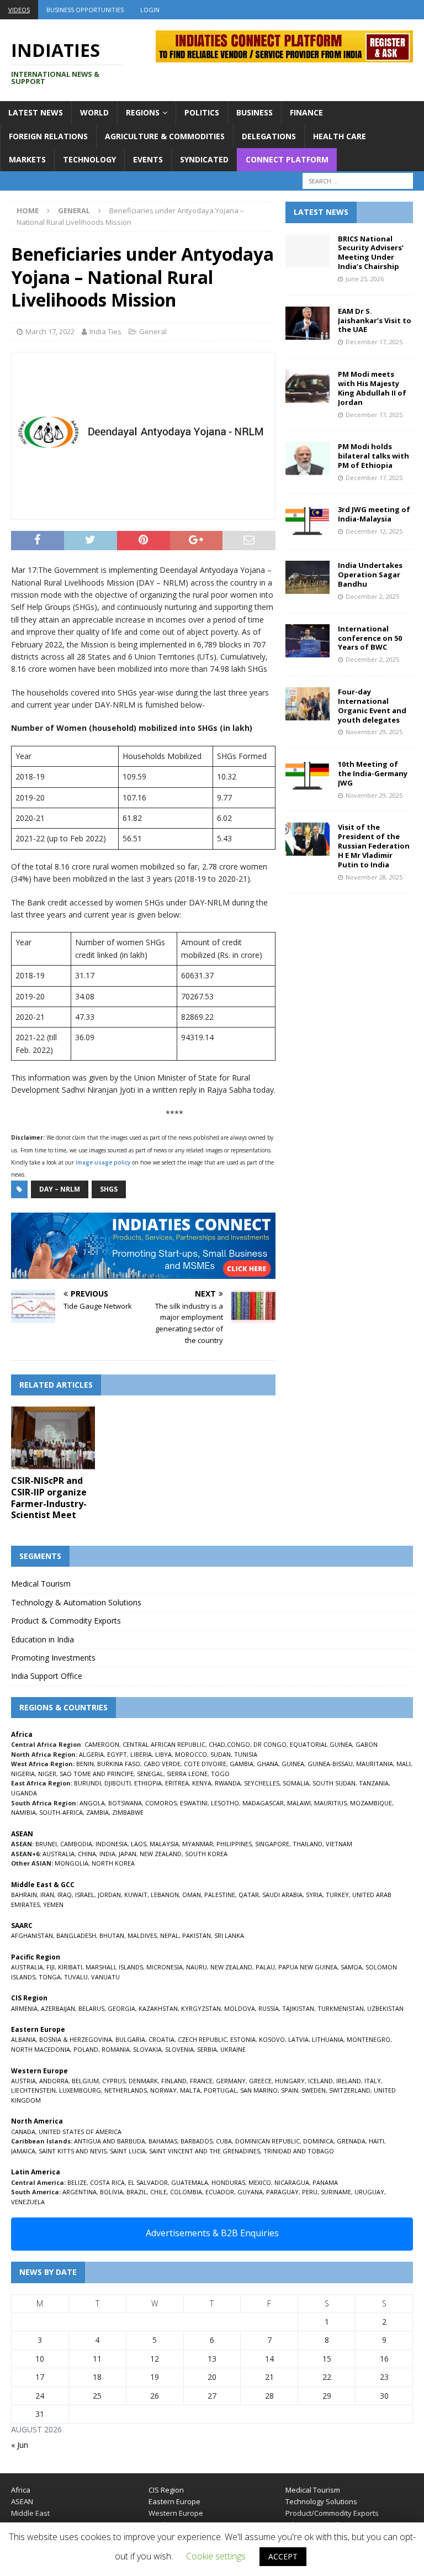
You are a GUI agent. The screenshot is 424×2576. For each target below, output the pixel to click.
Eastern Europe (174, 2501)
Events (148, 159)
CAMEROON (102, 1744)
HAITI (377, 2141)
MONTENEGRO (369, 2039)
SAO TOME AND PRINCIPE (97, 1774)
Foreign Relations (48, 136)
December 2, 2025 (372, 596)
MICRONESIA (165, 1967)
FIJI (51, 1967)
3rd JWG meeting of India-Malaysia (374, 514)
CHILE (158, 2192)
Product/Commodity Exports (332, 2513)
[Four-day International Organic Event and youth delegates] (308, 704)
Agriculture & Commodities (165, 136)
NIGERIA (23, 1774)
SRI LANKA (229, 1935)
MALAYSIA (164, 1844)
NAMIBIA (23, 1812)
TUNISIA (246, 1754)
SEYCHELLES (262, 1783)
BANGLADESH (76, 1935)
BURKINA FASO (119, 1764)
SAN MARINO (259, 2090)
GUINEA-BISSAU (330, 1764)
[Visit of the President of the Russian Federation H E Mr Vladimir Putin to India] (308, 839)
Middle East (30, 2513)
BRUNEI (46, 1844)
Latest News (36, 112)
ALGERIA (91, 1754)
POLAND (86, 2049)
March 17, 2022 (50, 331)
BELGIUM (85, 2081)
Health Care (340, 136)
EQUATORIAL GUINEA (321, 1744)
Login (150, 10)
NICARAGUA (292, 2182)
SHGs (109, 1189)
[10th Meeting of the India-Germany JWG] (308, 776)
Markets (27, 159)
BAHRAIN (24, 1895)
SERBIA (207, 2049)
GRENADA (351, 2141)
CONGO (239, 1744)
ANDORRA (54, 2081)
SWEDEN (314, 2090)
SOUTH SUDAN (334, 1783)
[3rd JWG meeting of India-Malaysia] (308, 521)
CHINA (87, 1854)
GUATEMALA (190, 2182)
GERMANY (231, 2081)
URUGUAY (369, 2192)
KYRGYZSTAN (201, 2008)
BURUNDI (88, 1783)
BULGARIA (130, 2039)
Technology (89, 159)
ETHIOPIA (148, 1783)
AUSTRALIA (59, 1854)
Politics (202, 112)
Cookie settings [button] (216, 2556)
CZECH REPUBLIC (202, 2039)
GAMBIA (242, 1764)
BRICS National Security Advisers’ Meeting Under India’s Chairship (371, 253)
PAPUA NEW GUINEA (308, 1967)
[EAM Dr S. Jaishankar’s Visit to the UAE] (308, 323)
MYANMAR (198, 1844)
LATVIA (298, 2039)
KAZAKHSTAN (158, 2008)
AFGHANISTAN (32, 1935)
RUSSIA (269, 2008)
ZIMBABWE (128, 1812)
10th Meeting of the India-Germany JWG (373, 773)
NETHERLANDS (126, 2090)
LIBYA (163, 1754)
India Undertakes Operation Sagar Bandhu (370, 575)
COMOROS (161, 1803)
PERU (310, 2192)
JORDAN (109, 1895)
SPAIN (290, 2090)
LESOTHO (225, 1803)
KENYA (202, 1783)
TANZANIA (374, 1783)
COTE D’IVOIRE (205, 1764)
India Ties (105, 331)
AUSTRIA (23, 2081)
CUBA (224, 2141)
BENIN (85, 1764)
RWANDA (228, 1783)
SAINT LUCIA (128, 2151)
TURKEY (337, 1895)
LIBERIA (141, 1754)
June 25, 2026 (365, 279)
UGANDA (24, 1793)
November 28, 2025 (374, 877)
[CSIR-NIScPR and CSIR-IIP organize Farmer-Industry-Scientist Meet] (53, 1438)
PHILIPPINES (234, 1844)
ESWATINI (194, 1803)
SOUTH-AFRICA (61, 1812)
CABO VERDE (162, 1764)
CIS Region (166, 2490)
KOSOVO (272, 2039)
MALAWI (299, 1803)
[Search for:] (358, 181)
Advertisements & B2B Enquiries (212, 2233)
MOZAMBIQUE (371, 1803)
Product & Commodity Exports (66, 1621)
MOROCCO (191, 1754)
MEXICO (260, 2182)
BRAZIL (137, 2192)
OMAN (192, 1895)
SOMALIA (296, 1783)
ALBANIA (23, 2039)
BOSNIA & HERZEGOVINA (76, 2039)
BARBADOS (197, 2141)
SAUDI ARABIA (282, 1895)
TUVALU (76, 1977)
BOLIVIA (112, 2192)
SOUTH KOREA (206, 1854)
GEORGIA (121, 2008)
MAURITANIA (375, 1764)
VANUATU (105, 1977)
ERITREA (177, 1783)
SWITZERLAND (350, 2090)
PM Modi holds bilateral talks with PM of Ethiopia (373, 456)
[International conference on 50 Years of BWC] (308, 641)
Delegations (269, 136)
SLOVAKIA (147, 2049)
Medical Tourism (41, 1584)
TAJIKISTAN (298, 2008)
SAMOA (351, 1967)
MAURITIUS (330, 1803)
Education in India (43, 1639)
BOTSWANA (125, 1803)
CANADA (23, 2132)
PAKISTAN (197, 1935)
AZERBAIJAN (58, 2008)
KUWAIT (136, 1895)
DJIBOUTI (118, 1783)
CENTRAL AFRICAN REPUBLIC (164, 1744)
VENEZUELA (28, 2202)
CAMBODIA (76, 1844)
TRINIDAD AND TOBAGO (299, 2151)
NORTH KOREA (113, 1863)
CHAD (217, 1744)
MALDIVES (142, 1935)
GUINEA (293, 1764)
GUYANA (250, 2192)
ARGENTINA (79, 2192)
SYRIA (314, 1895)
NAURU (197, 1967)
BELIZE (77, 2182)
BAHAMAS (163, 2141)
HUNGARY (290, 2081)
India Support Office (47, 1676)
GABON (367, 1744)
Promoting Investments (53, 1658)
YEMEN (53, 1905)
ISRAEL (85, 1895)
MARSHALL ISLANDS (114, 1967)
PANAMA (325, 2182)
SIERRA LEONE (187, 1774)
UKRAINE (233, 2049)
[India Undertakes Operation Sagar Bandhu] (308, 577)
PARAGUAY (282, 2192)
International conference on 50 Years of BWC (370, 638)
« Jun (20, 2445)
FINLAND (174, 2081)
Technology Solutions (321, 2501)
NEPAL (169, 1935)
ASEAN (22, 1834)
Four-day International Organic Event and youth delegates (372, 706)
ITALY (373, 2081)
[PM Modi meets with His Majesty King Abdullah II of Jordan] (308, 386)
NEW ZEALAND (161, 1854)
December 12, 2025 (374, 531)
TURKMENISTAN (341, 2008)
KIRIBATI (70, 1967)
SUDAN (221, 1754)
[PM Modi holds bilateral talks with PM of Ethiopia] (308, 459)
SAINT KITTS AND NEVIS (73, 2151)
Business (255, 112)
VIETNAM (339, 1844)
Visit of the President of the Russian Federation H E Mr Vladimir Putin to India (374, 846)
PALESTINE (220, 1895)
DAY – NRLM (60, 1189)
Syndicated (204, 159)
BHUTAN (112, 1935)
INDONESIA (112, 1844)
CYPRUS (114, 2081)
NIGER (47, 1774)
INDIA (107, 1854)
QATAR (249, 1895)
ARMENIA (24, 2008)
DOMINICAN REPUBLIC (267, 2141)
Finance (306, 112)
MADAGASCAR (263, 1803)
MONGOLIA (71, 1863)
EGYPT (117, 1754)
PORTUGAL (220, 2090)
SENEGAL (150, 1774)
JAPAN (128, 1854)
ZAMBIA (97, 1812)
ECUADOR (220, 2192)
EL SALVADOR (148, 2182)
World (94, 112)
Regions (143, 112)
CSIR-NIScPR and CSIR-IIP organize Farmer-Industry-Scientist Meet (49, 1498)
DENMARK (143, 2081)
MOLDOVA (240, 2008)
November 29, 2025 (374, 732)
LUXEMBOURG (80, 2090)
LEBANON (165, 1895)
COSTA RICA (107, 2182)
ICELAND (320, 2081)
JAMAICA (23, 2151)
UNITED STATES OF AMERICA (80, 2132)
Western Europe (176, 2513)
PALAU (265, 1967)
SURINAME (336, 2192)
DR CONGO (270, 1744)
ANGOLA (92, 1803)
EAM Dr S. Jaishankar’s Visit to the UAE (375, 320)
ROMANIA (116, 2049)
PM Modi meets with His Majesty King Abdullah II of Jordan (372, 388)
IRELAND (349, 2081)
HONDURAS (228, 2182)
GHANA (267, 1764)
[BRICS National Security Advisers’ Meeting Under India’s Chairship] (308, 251)
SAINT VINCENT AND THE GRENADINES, (205, 2151)
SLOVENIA (179, 2049)
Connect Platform (287, 159)
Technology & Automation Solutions (76, 1602)
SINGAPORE (272, 1844)
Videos (19, 10)
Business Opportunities (85, 10)
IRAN (47, 1895)
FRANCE (201, 2081)
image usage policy (103, 1162)
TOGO (220, 1774)
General (153, 331)
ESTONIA (243, 2039)
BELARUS (91, 2008)
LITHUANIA (328, 2039)
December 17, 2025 (374, 342)
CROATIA (161, 2039)
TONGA (50, 1977)
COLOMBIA (186, 2192)
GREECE (260, 2081)
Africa (21, 2490)
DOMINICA (318, 2141)
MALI (404, 1764)
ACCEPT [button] (283, 2556)
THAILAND (308, 1844)
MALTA (190, 2090)
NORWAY (163, 2090)
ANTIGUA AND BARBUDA (110, 2141)
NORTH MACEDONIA (41, 2049)
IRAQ (65, 1895)
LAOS (139, 1844)
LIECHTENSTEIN (33, 2090)
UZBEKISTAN (385, 2008)
